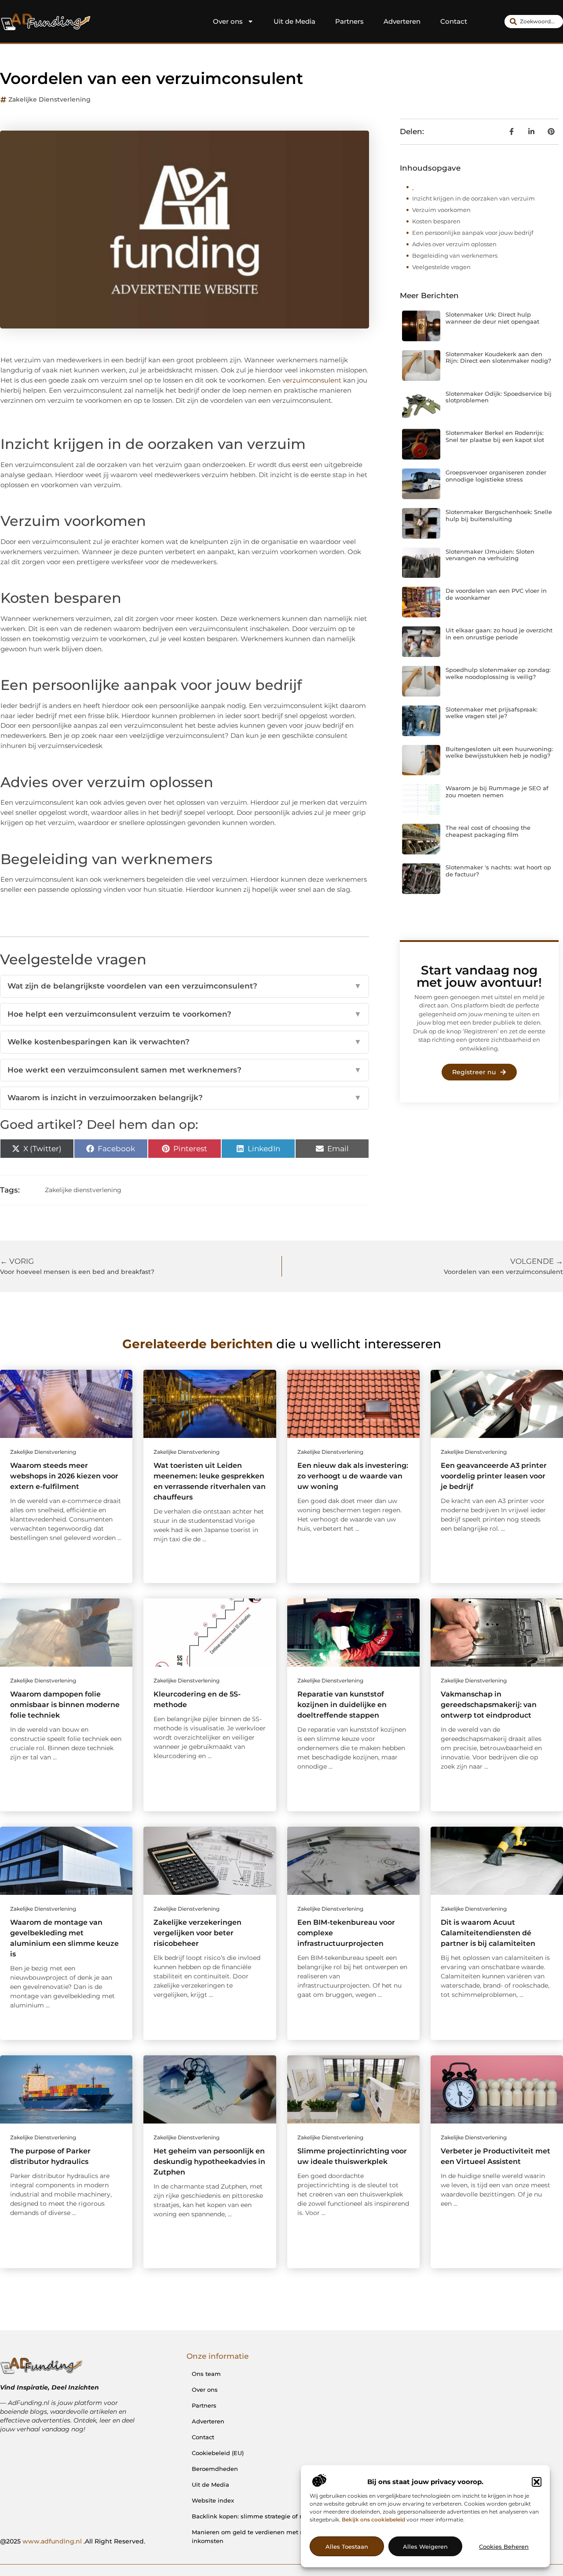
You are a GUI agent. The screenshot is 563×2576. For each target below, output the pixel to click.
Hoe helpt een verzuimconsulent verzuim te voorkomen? (185, 1014)
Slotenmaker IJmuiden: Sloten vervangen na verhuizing (490, 555)
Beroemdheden (215, 2469)
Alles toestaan (347, 2547)
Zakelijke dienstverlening (49, 99)
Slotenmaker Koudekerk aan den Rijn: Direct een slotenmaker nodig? (498, 358)
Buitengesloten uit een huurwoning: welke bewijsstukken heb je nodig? (499, 752)
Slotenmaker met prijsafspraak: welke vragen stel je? (492, 713)
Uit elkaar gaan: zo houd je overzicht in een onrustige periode (499, 634)
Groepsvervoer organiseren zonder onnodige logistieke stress (496, 476)
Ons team (206, 2374)
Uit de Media (294, 21)
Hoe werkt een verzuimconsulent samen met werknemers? (185, 1070)
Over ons (228, 21)
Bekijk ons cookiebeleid (373, 2519)
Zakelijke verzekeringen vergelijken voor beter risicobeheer (197, 1933)
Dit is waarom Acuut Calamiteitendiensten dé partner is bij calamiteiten (488, 1933)
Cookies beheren (504, 2547)
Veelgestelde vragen (441, 267)
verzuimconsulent (312, 380)
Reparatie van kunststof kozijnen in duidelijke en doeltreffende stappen (342, 1705)
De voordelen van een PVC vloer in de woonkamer (496, 594)
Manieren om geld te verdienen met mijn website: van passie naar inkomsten (290, 2536)
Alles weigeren (425, 2547)
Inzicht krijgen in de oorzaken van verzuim (473, 198)
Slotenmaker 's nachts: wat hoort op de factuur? (498, 871)
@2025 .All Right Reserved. (73, 2541)
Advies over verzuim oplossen (454, 244)
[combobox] (534, 22)
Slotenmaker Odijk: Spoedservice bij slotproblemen (499, 397)
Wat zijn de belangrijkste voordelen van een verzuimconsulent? (185, 986)
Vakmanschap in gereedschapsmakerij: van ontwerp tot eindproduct (489, 1705)
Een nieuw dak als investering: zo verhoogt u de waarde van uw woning (353, 1476)
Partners (349, 21)
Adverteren (402, 21)
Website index (213, 2500)
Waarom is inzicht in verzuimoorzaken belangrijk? (185, 1098)
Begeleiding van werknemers (455, 255)
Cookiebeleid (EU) (218, 2453)
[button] (537, 2482)
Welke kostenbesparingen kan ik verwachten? (185, 1042)
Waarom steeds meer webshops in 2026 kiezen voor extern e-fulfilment (64, 1476)
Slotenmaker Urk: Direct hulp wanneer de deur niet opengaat (492, 318)
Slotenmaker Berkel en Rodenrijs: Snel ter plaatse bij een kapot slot (495, 436)
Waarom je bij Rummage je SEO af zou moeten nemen (497, 792)
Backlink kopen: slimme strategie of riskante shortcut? (272, 2516)
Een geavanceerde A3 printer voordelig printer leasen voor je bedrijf (494, 1476)
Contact (454, 21)
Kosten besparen (436, 221)
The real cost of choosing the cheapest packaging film (488, 831)
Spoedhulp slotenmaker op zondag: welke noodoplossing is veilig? (498, 673)
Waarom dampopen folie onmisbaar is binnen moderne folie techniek (65, 1705)
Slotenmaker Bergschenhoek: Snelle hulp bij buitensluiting (499, 515)
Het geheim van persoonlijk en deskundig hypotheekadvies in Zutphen (209, 2162)
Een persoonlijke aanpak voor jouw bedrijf (473, 233)
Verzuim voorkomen (441, 210)
